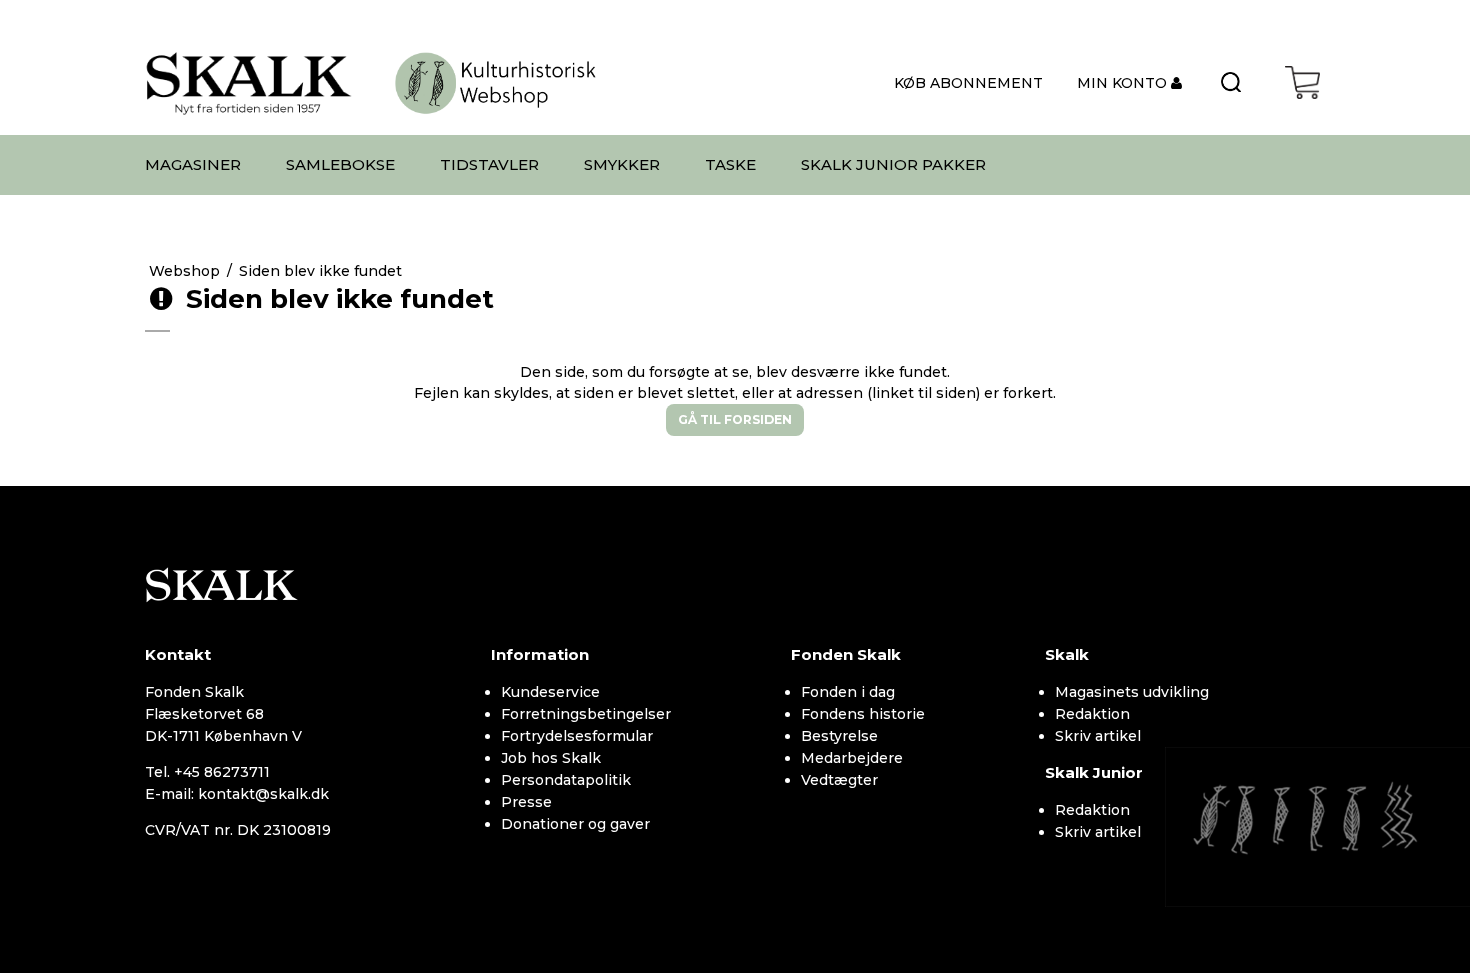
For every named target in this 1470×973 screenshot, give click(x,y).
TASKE (730, 164)
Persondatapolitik (566, 780)
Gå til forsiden (735, 419)
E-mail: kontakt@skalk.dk (237, 794)
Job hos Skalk (551, 758)
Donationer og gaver (575, 824)
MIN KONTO (1124, 83)
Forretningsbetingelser (586, 714)
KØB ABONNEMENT (968, 83)
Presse (526, 802)
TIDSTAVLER (489, 164)
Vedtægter (839, 780)
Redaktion (1092, 714)
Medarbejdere (852, 758)
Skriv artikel (1098, 736)
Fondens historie (863, 714)
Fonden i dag (848, 692)
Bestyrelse (839, 736)
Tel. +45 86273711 (207, 772)
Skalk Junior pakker (893, 164)
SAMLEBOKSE (340, 164)
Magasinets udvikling (1132, 692)
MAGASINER (193, 164)
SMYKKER (622, 164)
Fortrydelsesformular (577, 736)
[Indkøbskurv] (1302, 82)
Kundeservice (550, 692)
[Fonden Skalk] (249, 82)
